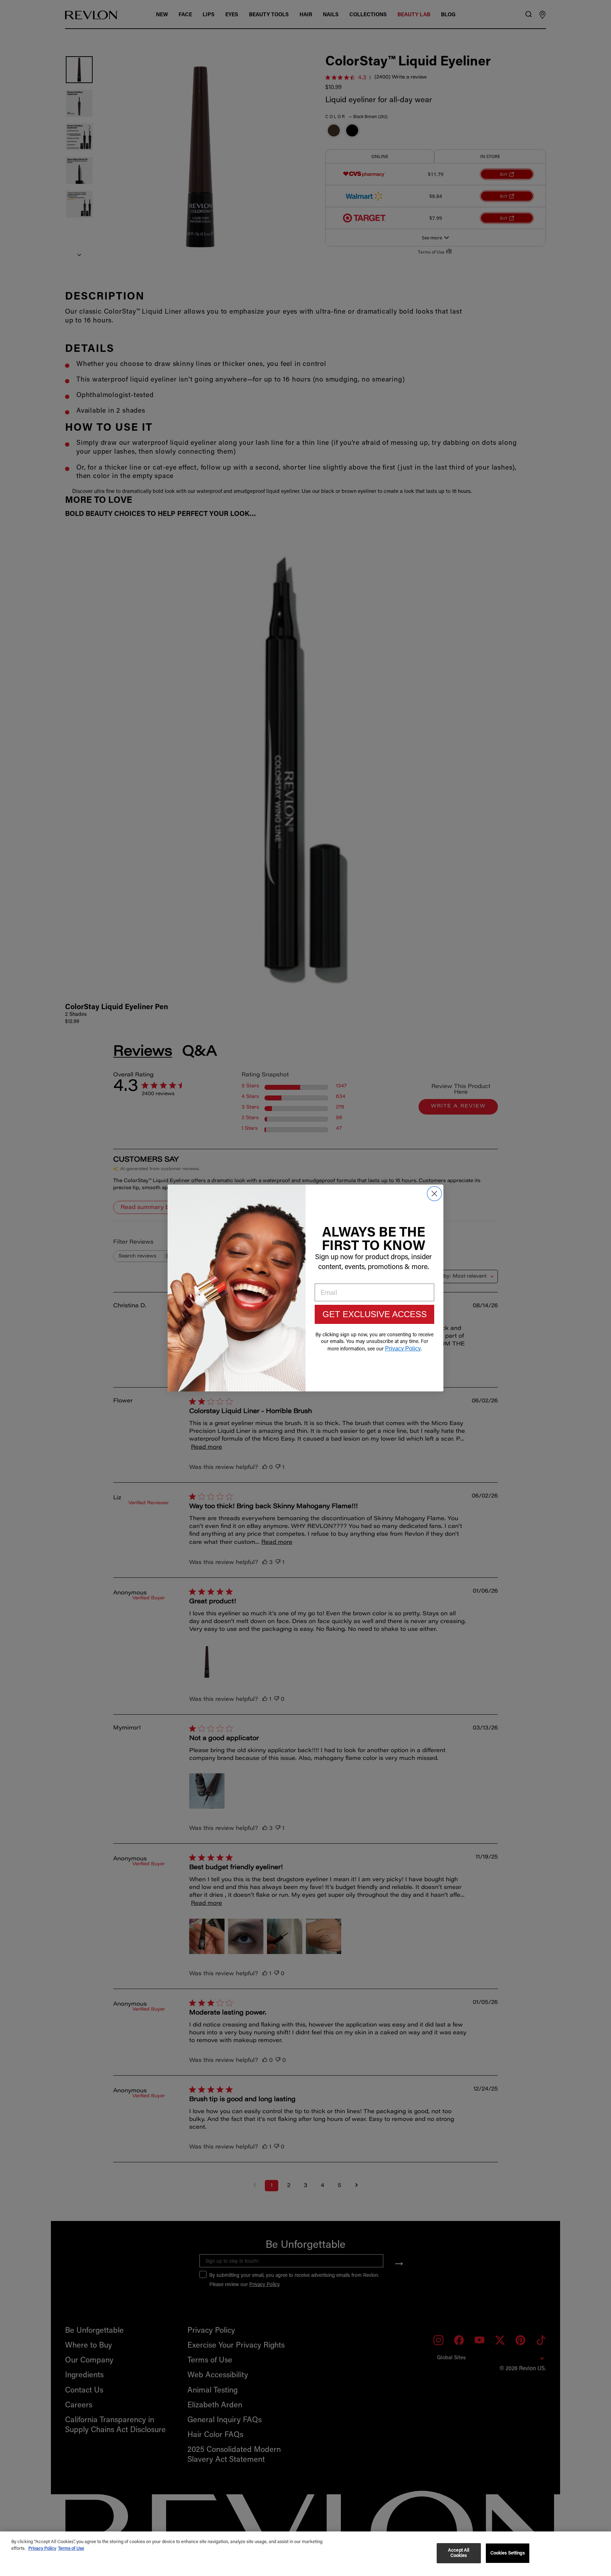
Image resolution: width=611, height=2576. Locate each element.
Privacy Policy (42, 2549)
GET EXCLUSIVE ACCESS (375, 1314)
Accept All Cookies (459, 2553)
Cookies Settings (508, 2553)
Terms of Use (71, 2549)
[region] (305, 2554)
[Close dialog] (434, 1194)
